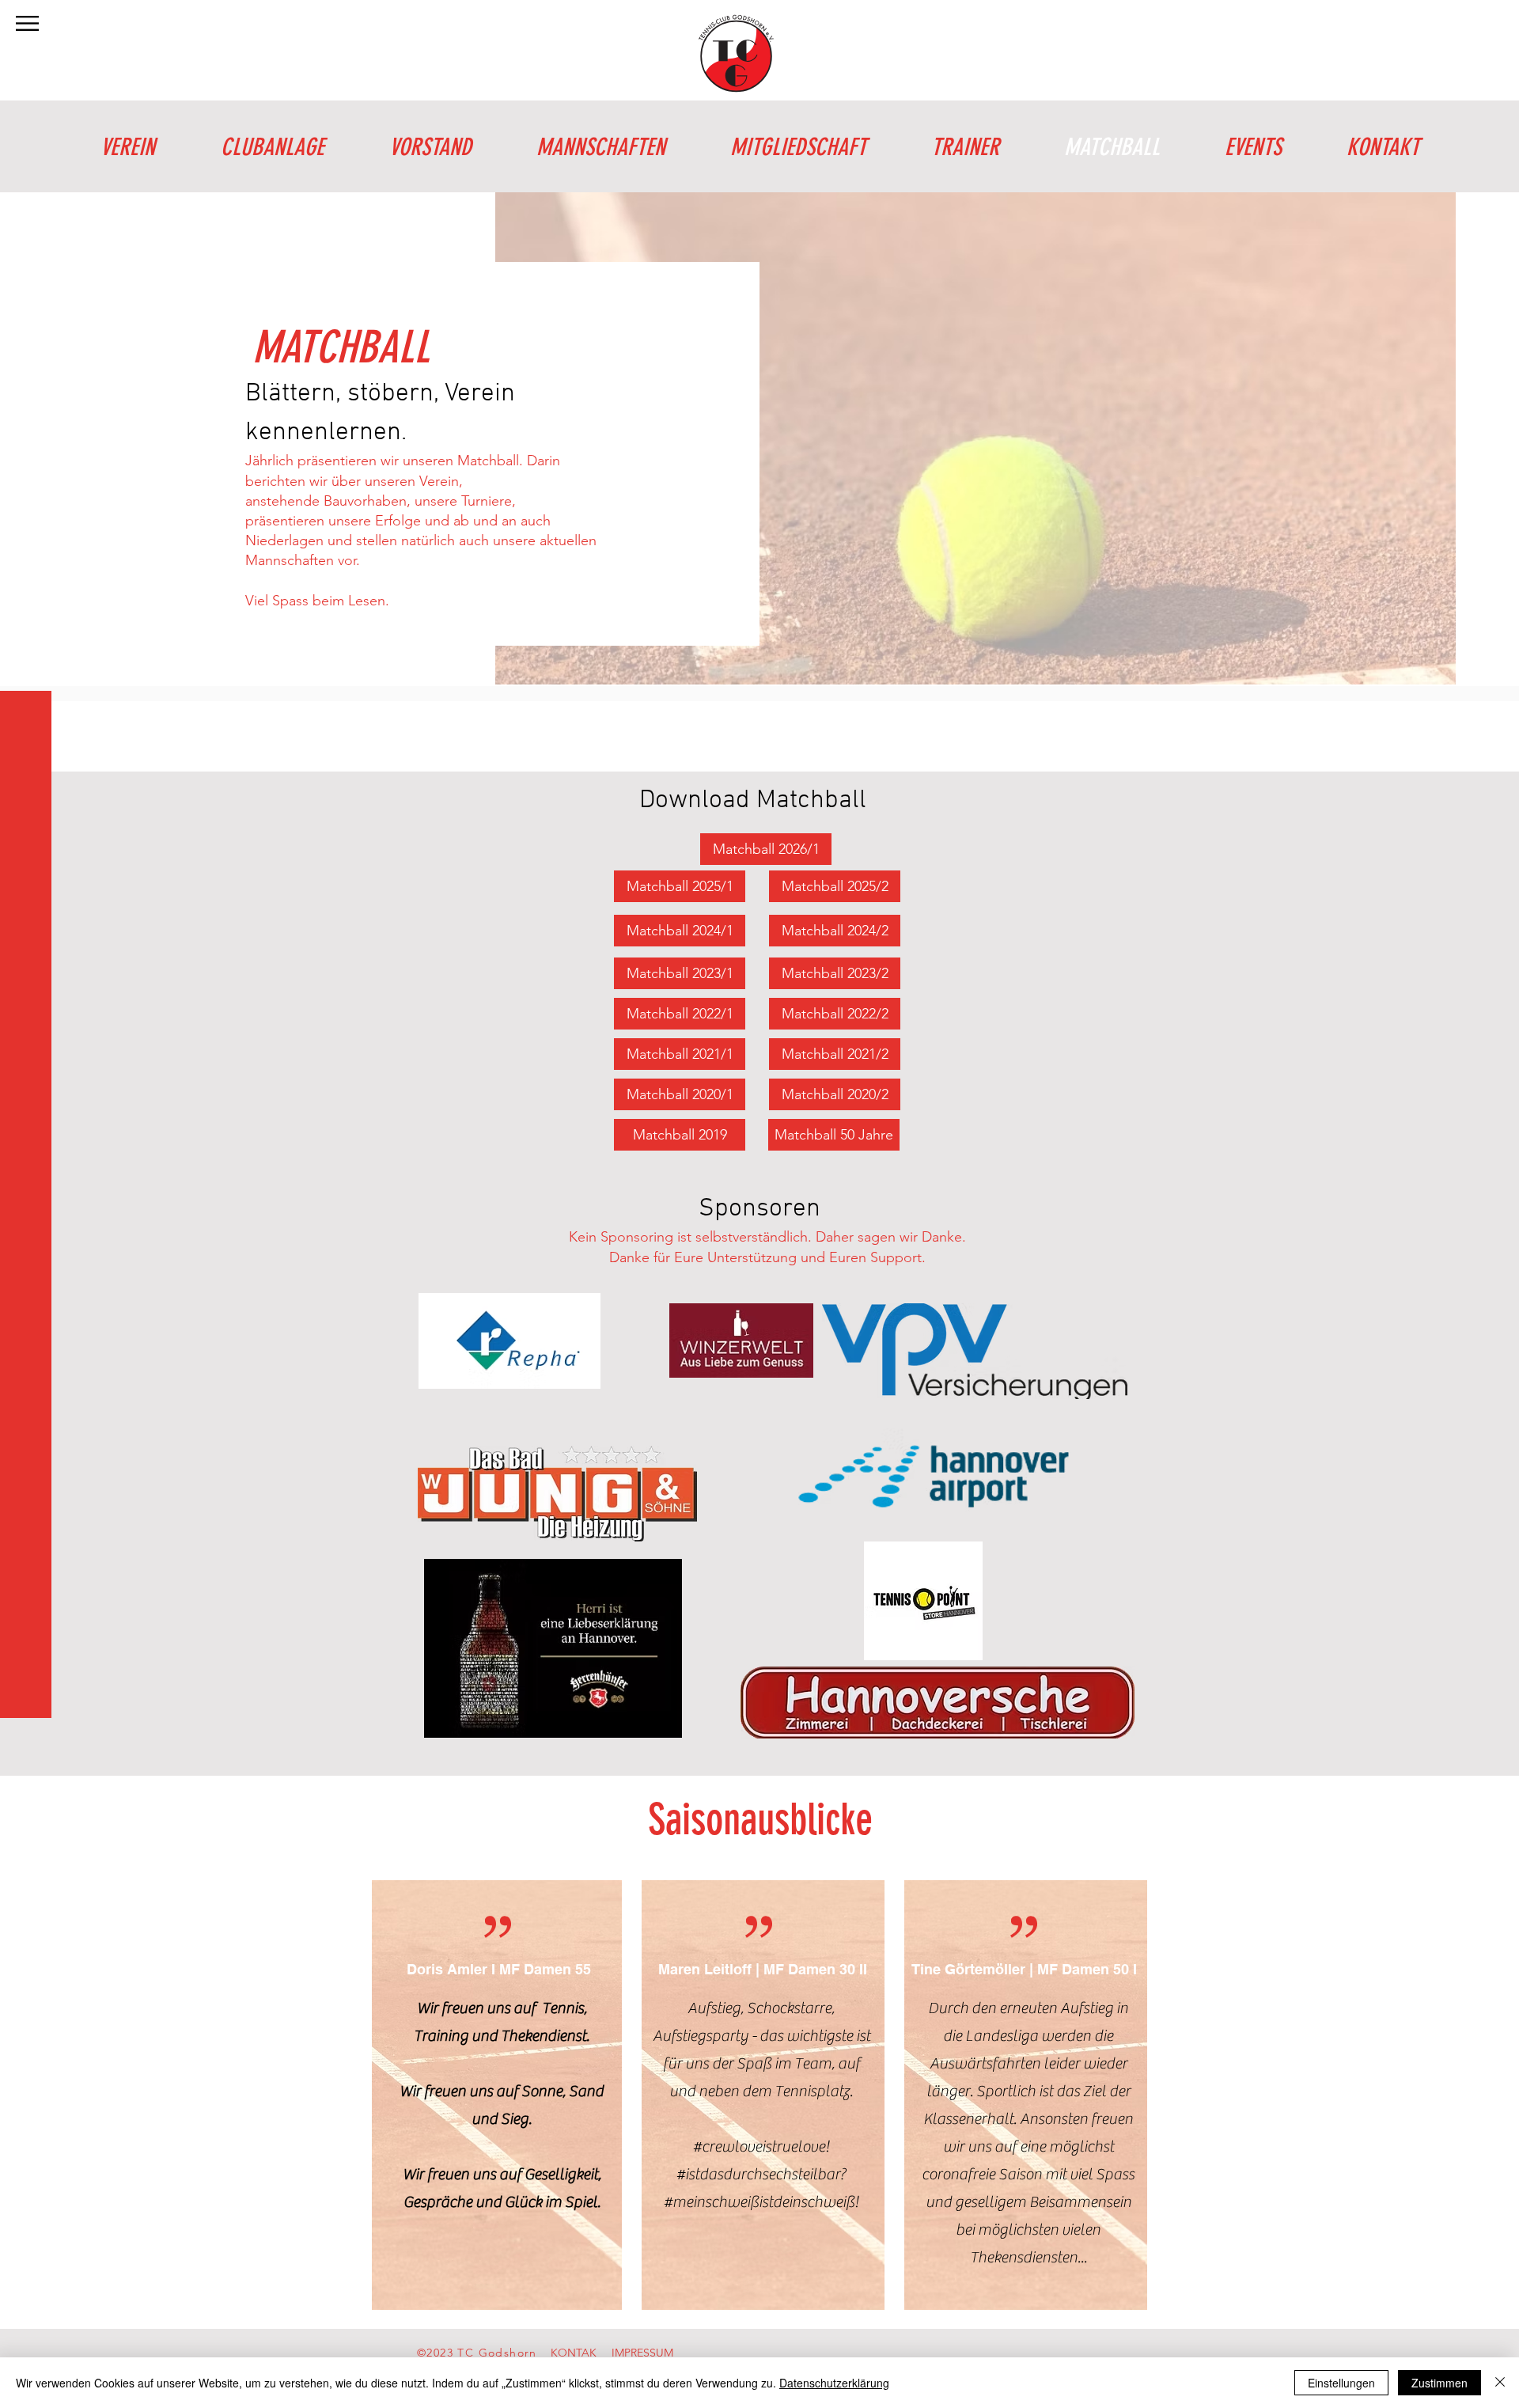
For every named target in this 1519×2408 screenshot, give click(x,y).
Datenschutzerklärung (834, 2383)
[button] (27, 23)
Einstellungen (1341, 2383)
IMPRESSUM (642, 2353)
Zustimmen (1439, 2383)
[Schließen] (1500, 2383)
